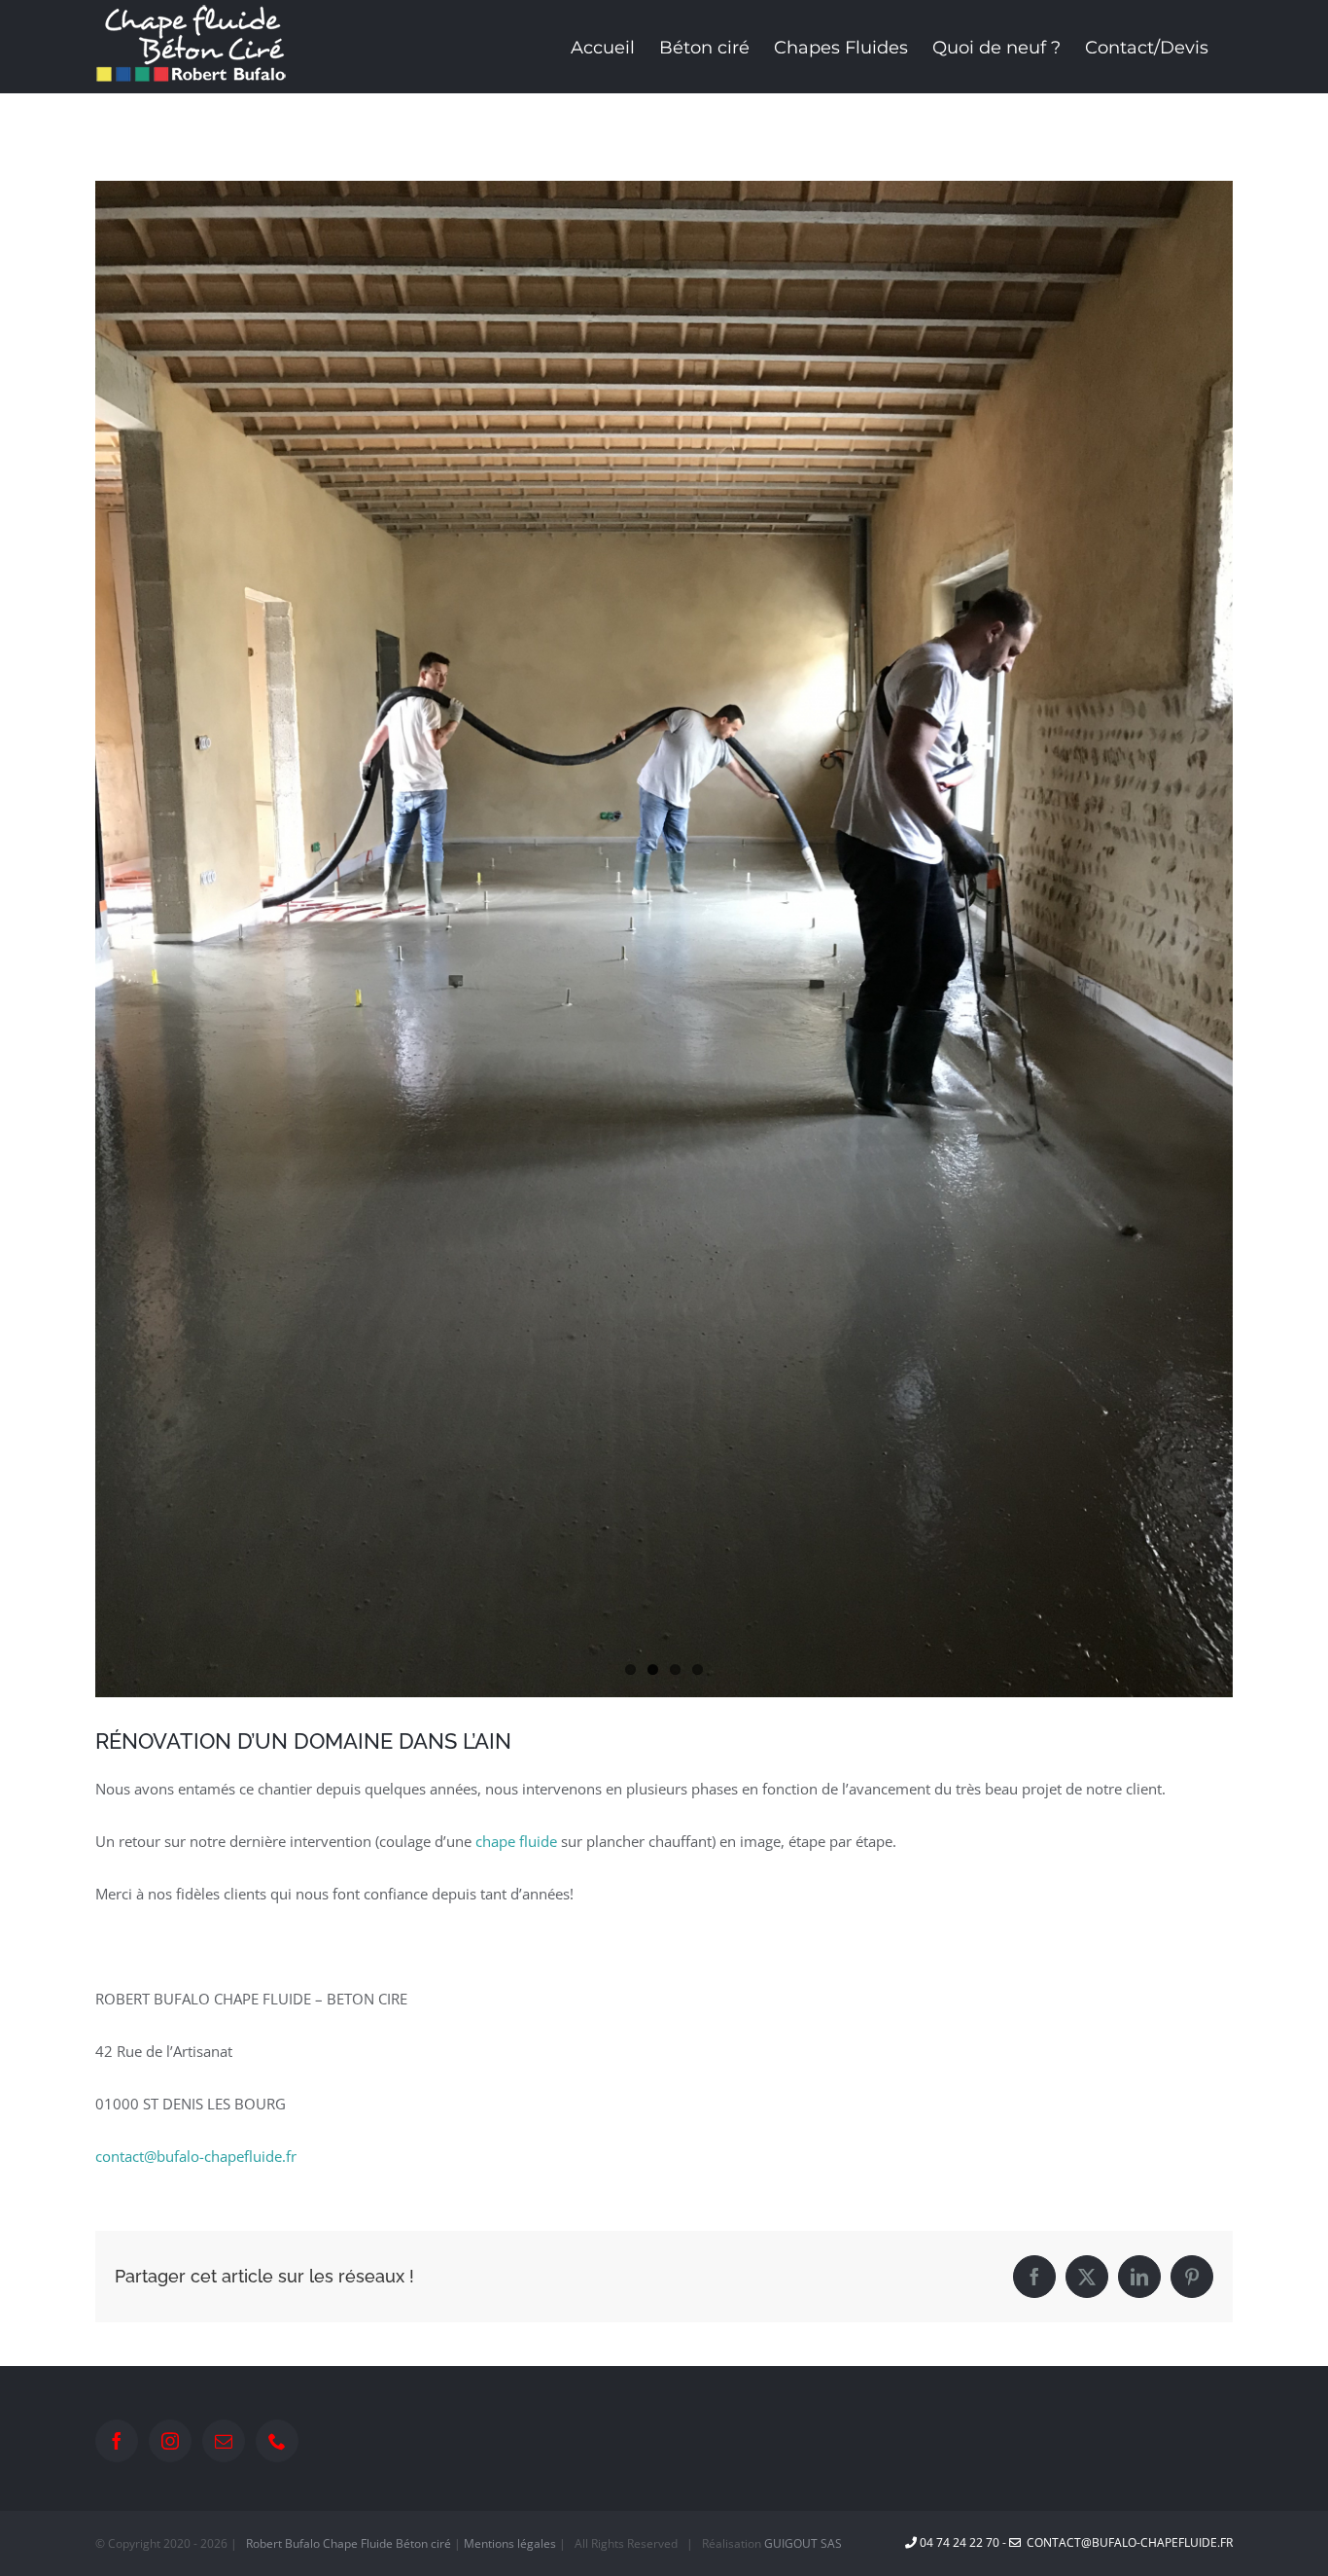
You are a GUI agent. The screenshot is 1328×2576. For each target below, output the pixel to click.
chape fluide (516, 1841)
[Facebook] (117, 2441)
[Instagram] (170, 2441)
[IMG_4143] (664, 939)
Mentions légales (510, 2543)
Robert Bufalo (283, 2543)
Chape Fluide (358, 2543)
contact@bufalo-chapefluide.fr (196, 2156)
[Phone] (277, 2441)
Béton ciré (423, 2543)
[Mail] (224, 2441)
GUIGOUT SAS (803, 2543)
